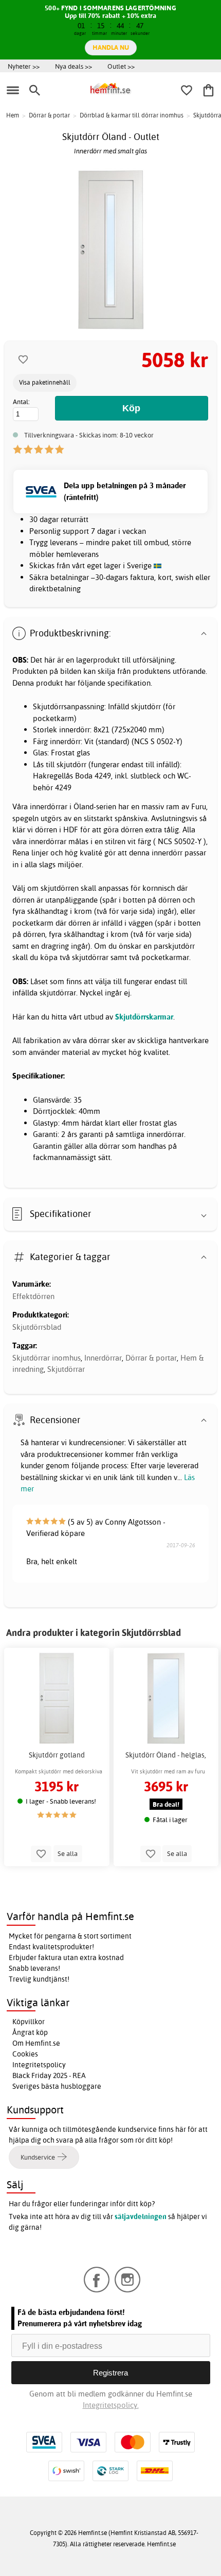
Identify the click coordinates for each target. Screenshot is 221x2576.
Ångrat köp (30, 2032)
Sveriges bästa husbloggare (57, 2086)
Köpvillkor (29, 2022)
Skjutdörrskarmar (144, 1017)
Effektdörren (33, 1296)
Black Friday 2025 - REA (49, 2075)
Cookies (25, 2054)
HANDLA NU (111, 47)
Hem (13, 115)
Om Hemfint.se (36, 2043)
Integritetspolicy (39, 2065)
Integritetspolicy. (111, 2405)
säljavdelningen (141, 2216)
